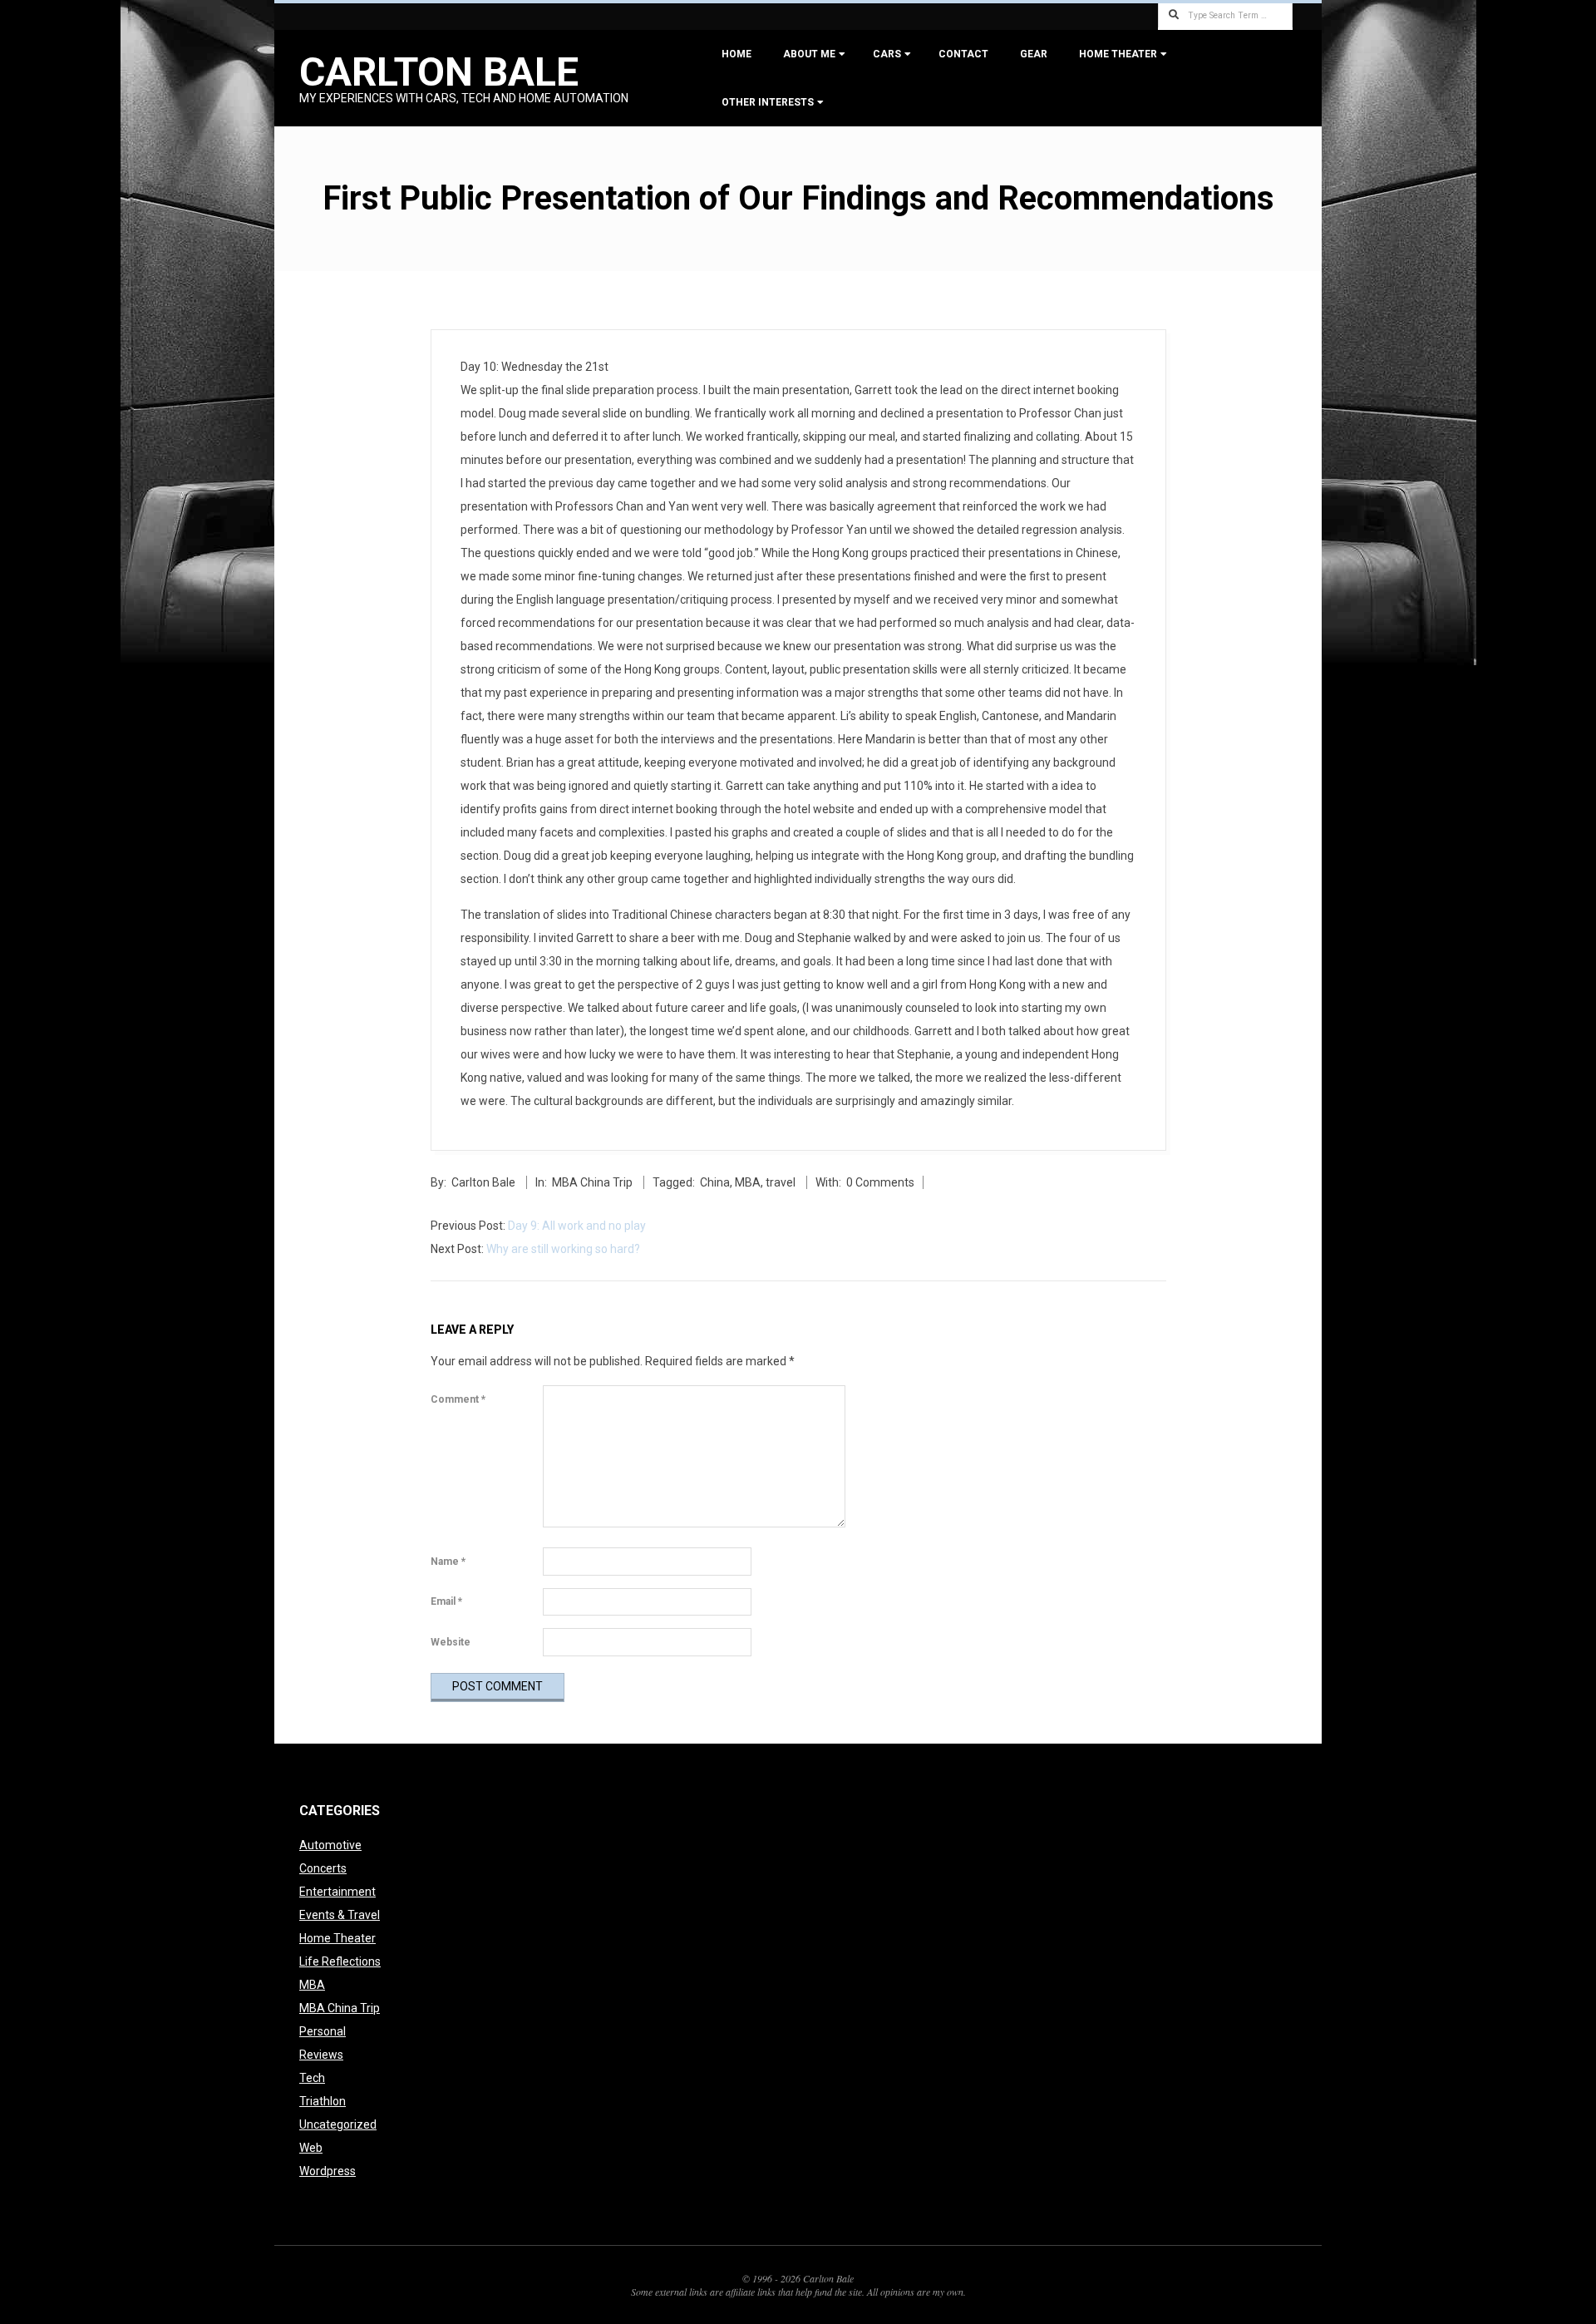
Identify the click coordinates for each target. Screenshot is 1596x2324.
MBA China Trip (592, 1182)
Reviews (321, 2055)
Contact (963, 54)
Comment (458, 1399)
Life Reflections (340, 1961)
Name (448, 1562)
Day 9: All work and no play (577, 1226)
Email (446, 1601)
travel (781, 1182)
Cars (887, 54)
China (715, 1182)
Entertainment (337, 1892)
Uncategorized (338, 2124)
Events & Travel (340, 1915)
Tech (312, 2078)
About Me (809, 54)
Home (736, 54)
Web (311, 2148)
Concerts (323, 1868)
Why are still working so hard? (563, 1249)
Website (451, 1642)
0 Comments (880, 1182)
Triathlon (323, 2101)
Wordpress (328, 2171)
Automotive (330, 1845)
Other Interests (768, 102)
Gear (1034, 54)
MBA (748, 1182)
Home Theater (1118, 54)
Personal (323, 2031)
